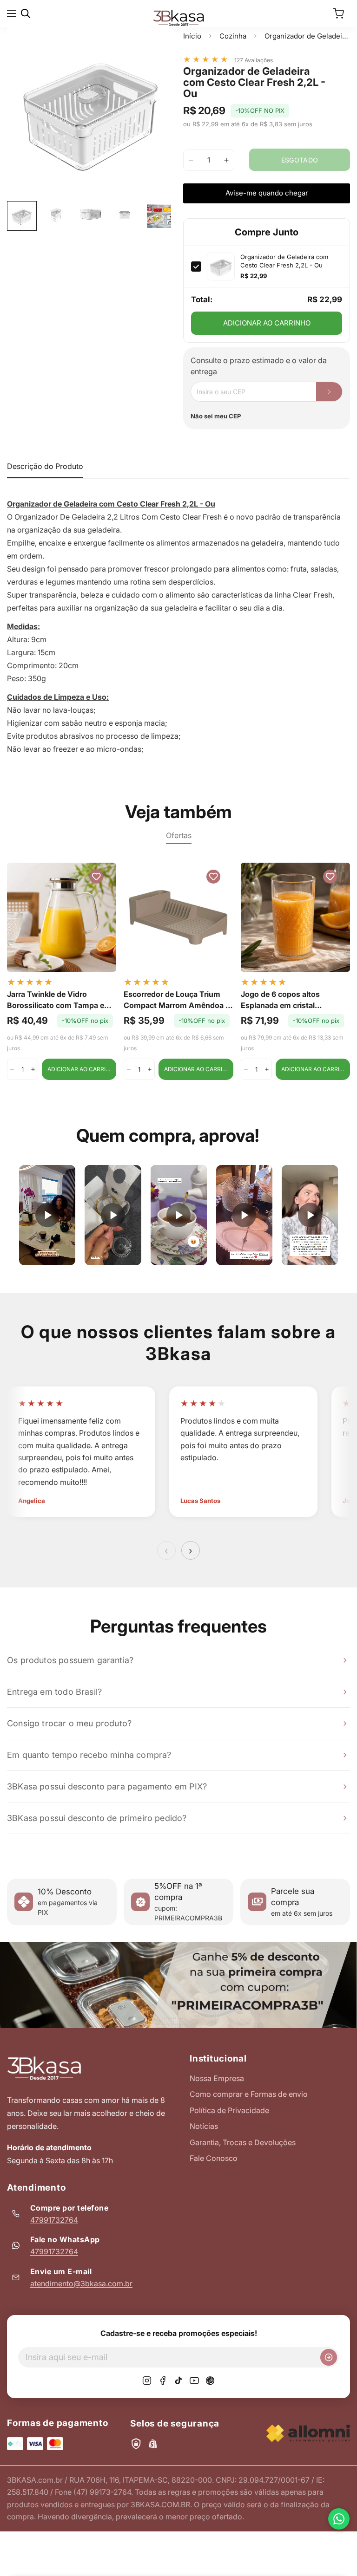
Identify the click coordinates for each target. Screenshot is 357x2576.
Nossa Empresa (217, 2078)
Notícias (204, 2126)
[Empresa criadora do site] (308, 2433)
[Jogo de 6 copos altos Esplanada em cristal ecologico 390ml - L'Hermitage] (295, 917)
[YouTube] (194, 2381)
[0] (338, 13)
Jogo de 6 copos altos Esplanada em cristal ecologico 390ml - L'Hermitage (280, 1000)
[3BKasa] (178, 17)
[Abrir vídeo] (47, 1215)
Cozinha (233, 36)
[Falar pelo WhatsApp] (339, 2519)
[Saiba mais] (178, 1985)
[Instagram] (147, 2381)
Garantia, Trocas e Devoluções (243, 2142)
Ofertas (179, 835)
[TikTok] (178, 2381)
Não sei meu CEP (216, 416)
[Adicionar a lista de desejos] (158, 44)
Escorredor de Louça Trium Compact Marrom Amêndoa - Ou (176, 1000)
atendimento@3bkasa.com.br (81, 2283)
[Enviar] (329, 2357)
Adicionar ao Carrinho (267, 323)
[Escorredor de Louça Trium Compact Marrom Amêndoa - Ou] (178, 917)
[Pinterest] (210, 2381)
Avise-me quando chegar (267, 193)
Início (192, 36)
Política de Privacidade (229, 2110)
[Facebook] (163, 2381)
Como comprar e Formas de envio (249, 2094)
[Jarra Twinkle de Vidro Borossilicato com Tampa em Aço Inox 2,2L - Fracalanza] (62, 917)
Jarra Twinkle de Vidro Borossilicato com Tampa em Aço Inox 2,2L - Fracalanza (59, 1000)
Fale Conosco (214, 2158)
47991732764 (54, 2220)
